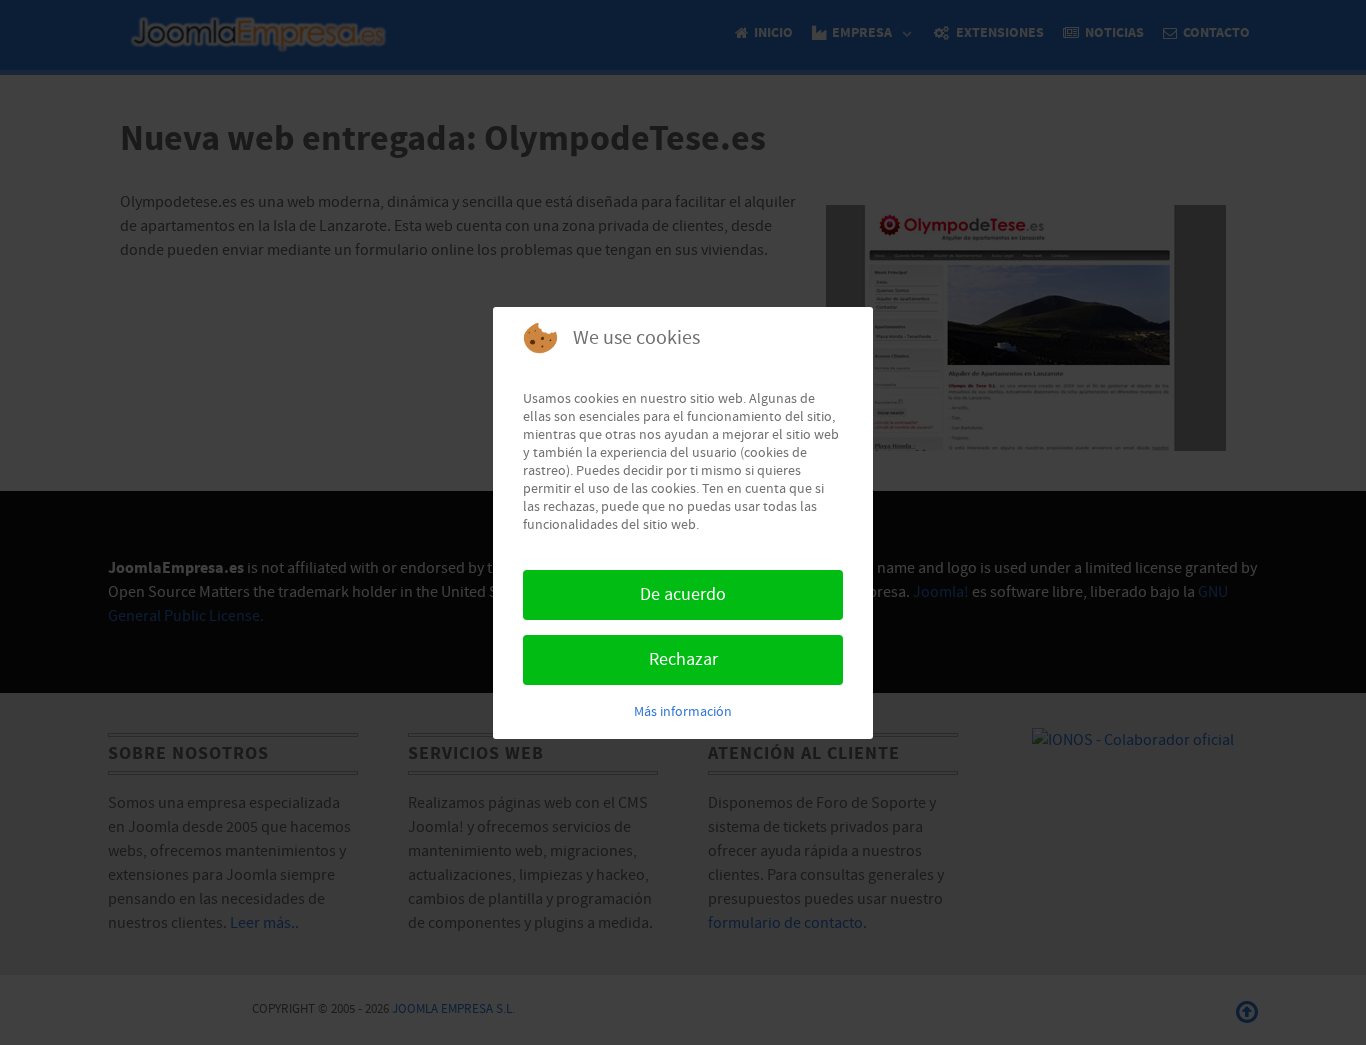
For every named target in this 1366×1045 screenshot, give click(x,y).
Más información (683, 712)
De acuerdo (683, 594)
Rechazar (683, 659)
